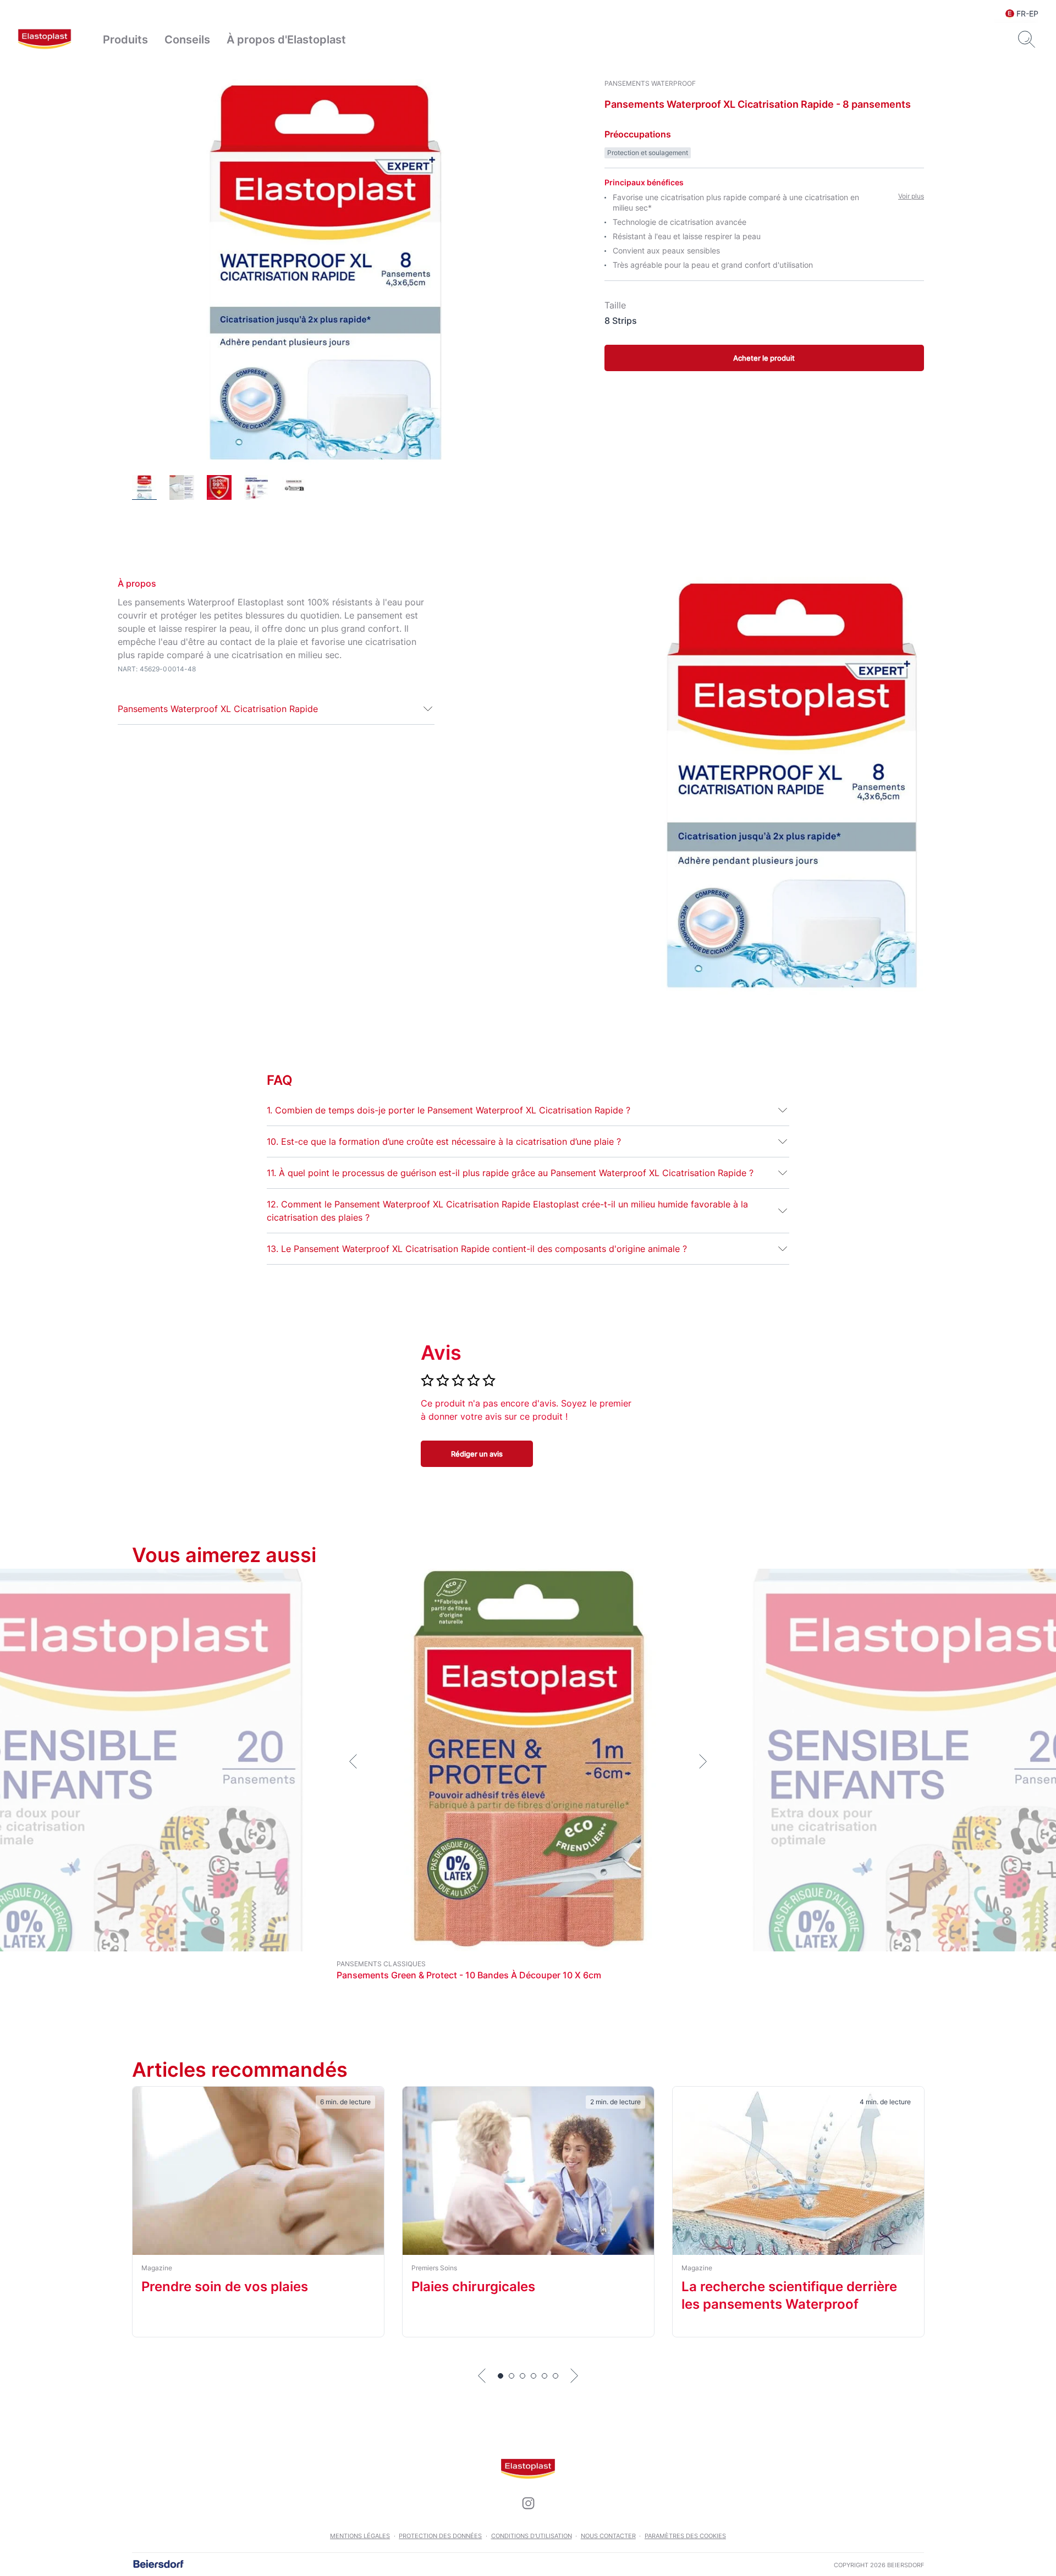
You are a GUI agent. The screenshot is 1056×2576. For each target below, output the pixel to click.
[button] (276, 709)
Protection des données (440, 2536)
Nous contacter (608, 2536)
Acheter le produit (764, 358)
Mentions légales (360, 2536)
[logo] (45, 40)
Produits (125, 40)
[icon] (528, 2503)
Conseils (187, 40)
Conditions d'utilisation (532, 2536)
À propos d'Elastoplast (286, 40)
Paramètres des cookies (685, 2536)
